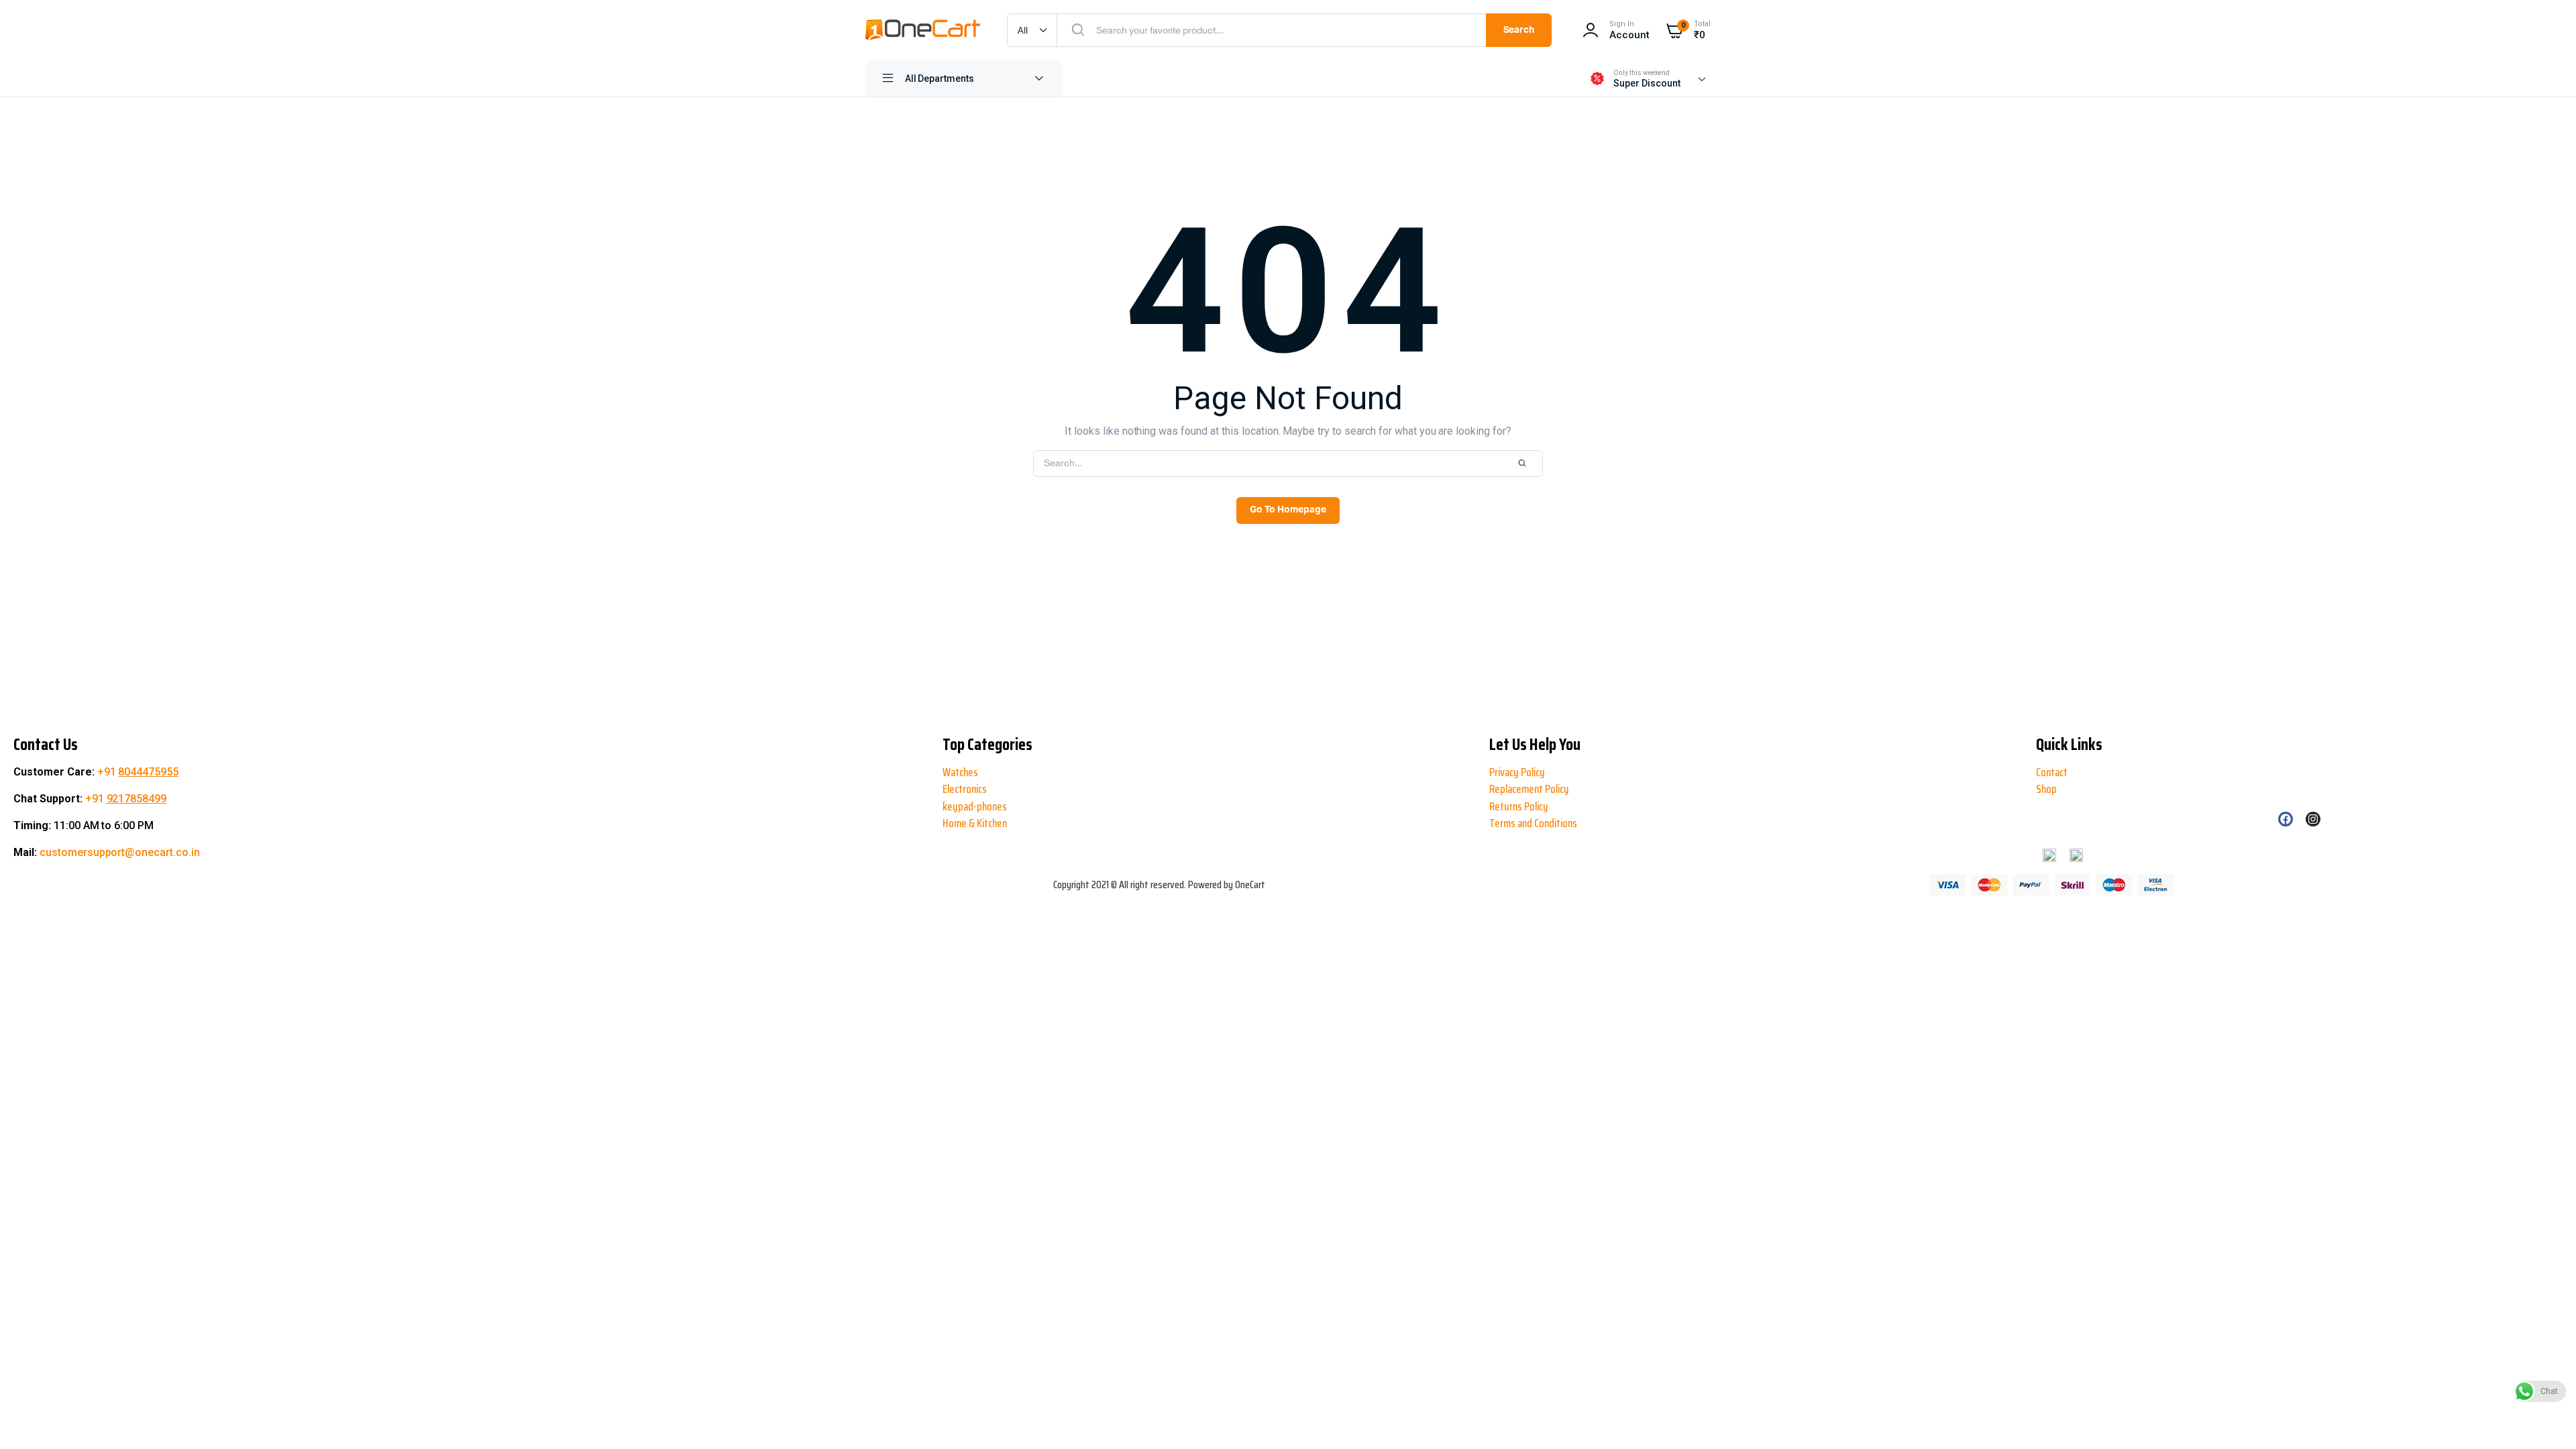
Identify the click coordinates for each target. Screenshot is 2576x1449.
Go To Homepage (1288, 510)
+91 (138, 772)
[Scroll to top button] (21, 1395)
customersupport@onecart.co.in (120, 852)
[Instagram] (2313, 819)
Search (1519, 30)
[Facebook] (2286, 819)
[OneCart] (923, 30)
